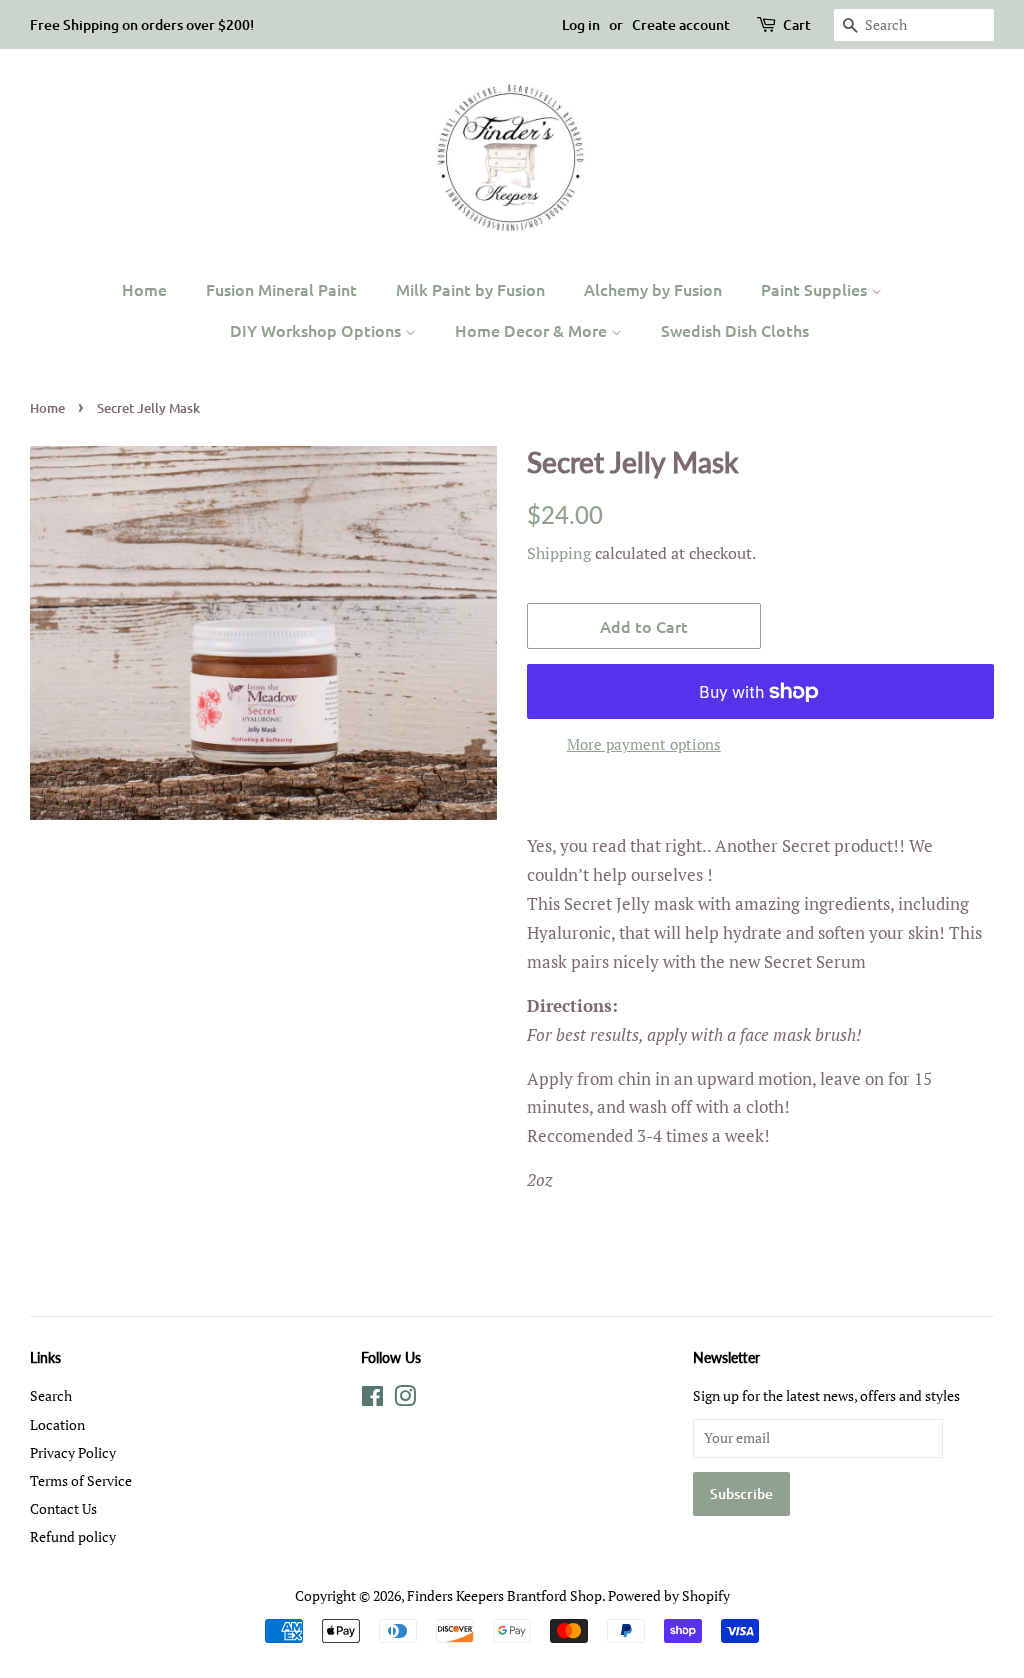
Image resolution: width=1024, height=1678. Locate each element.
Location (57, 1424)
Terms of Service (81, 1480)
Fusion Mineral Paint (281, 289)
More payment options (644, 744)
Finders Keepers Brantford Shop (504, 1595)
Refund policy (73, 1536)
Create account (681, 24)
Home (144, 289)
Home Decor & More (533, 330)
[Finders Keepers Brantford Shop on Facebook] (372, 1399)
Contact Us (63, 1508)
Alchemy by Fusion (653, 289)
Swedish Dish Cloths (735, 330)
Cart (797, 24)
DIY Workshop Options (317, 330)
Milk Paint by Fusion (470, 289)
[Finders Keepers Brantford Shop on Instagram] (405, 1399)
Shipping (559, 553)
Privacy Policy (73, 1452)
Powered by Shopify (669, 1595)
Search (51, 1395)
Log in (581, 24)
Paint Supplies (816, 289)
